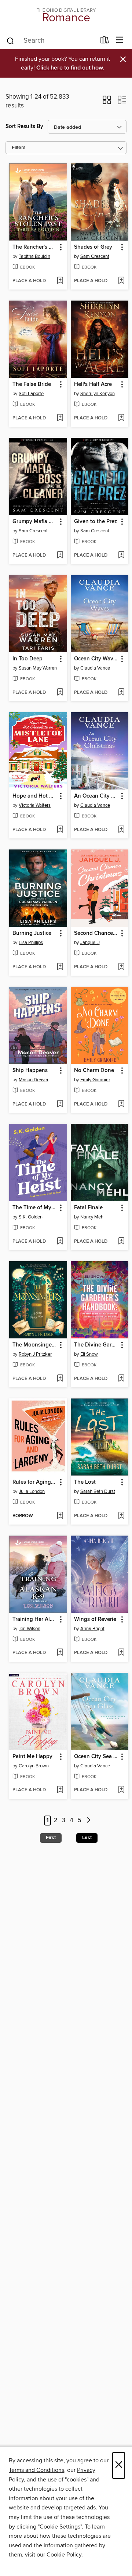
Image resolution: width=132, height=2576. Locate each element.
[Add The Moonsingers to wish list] (60, 1379)
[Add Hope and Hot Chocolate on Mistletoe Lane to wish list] (60, 830)
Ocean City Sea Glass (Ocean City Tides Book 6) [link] (96, 1757)
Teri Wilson (30, 1629)
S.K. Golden (31, 1217)
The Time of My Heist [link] (35, 1208)
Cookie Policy (64, 2555)
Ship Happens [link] (30, 1071)
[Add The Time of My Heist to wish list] (60, 1242)
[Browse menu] (120, 40)
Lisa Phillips (31, 943)
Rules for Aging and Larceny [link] (35, 1482)
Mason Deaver (34, 1080)
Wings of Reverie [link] (95, 1619)
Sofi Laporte (31, 394)
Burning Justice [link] (32, 933)
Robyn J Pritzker (35, 1354)
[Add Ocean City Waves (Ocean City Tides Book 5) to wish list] (121, 693)
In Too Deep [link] (27, 659)
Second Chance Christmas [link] (96, 933)
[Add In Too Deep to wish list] (60, 693)
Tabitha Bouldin (34, 256)
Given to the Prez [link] (96, 522)
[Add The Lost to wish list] (121, 1516)
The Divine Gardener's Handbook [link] (96, 1345)
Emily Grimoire (95, 1080)
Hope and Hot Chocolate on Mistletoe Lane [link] (35, 796)
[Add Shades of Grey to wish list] (121, 281)
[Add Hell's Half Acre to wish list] (121, 418)
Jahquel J (90, 943)
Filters (19, 148)
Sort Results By (24, 126)
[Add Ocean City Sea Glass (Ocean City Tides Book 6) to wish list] (121, 1790)
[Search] (10, 40)
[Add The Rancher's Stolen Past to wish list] (60, 281)
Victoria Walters (35, 805)
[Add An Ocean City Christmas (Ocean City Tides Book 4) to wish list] (121, 830)
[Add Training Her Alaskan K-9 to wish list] (60, 1653)
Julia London (32, 1491)
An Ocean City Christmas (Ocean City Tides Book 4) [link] (96, 796)
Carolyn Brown (34, 1766)
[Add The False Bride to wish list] (60, 418)
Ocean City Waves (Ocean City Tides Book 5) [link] (96, 659)
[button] (107, 102)
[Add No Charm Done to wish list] (121, 1104)
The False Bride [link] (32, 384)
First (51, 1838)
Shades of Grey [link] (93, 247)
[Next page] (89, 1821)
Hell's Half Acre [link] (93, 384)
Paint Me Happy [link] (32, 1757)
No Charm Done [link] (94, 1071)
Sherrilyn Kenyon (98, 394)
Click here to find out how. (70, 68)
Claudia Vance (95, 668)
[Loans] (105, 42)
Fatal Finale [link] (88, 1208)
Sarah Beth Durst (98, 1491)
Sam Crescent (95, 256)
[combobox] (51, 41)
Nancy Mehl (92, 1217)
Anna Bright (92, 1629)
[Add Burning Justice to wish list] (60, 967)
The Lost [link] (85, 1482)
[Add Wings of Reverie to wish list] (121, 1653)
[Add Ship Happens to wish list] (60, 1104)
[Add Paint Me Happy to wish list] (60, 1790)
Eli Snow (89, 1354)
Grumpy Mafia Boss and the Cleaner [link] (35, 522)
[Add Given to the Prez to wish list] (121, 556)
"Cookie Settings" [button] (60, 2527)
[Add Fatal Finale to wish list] (121, 1242)
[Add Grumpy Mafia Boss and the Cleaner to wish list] (60, 556)
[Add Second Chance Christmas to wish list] (121, 967)
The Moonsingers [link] (34, 1345)
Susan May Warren (38, 668)
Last (87, 1838)
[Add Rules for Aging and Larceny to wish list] (60, 1516)
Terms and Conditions (36, 2470)
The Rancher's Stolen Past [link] (35, 247)
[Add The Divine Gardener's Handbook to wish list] (121, 1379)
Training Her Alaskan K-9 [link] (35, 1619)
